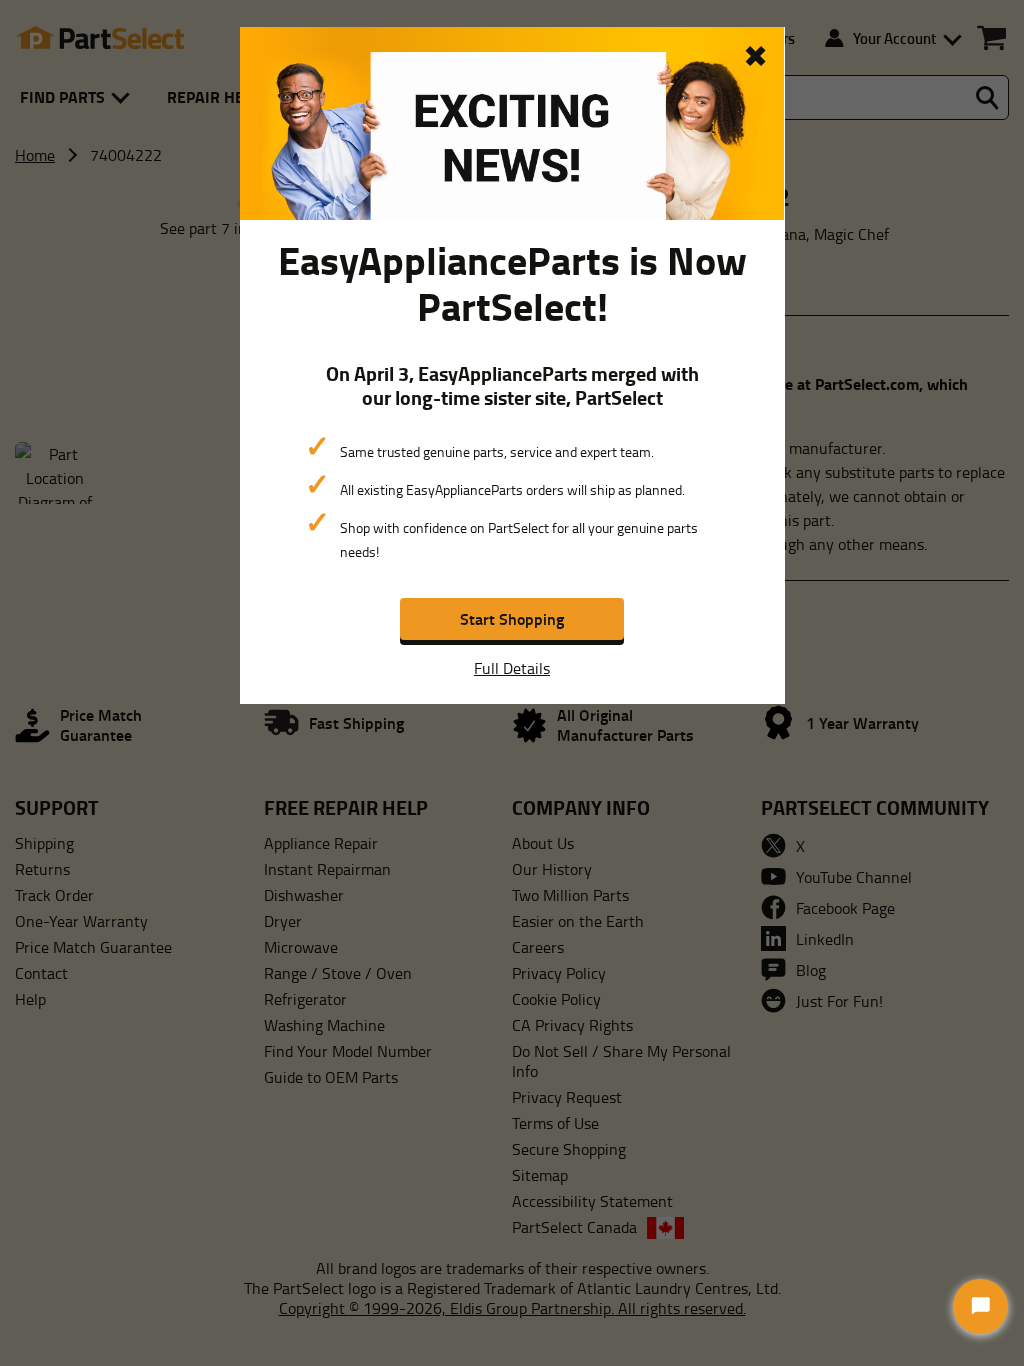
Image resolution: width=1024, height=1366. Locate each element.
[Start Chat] (980, 1306)
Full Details (512, 668)
